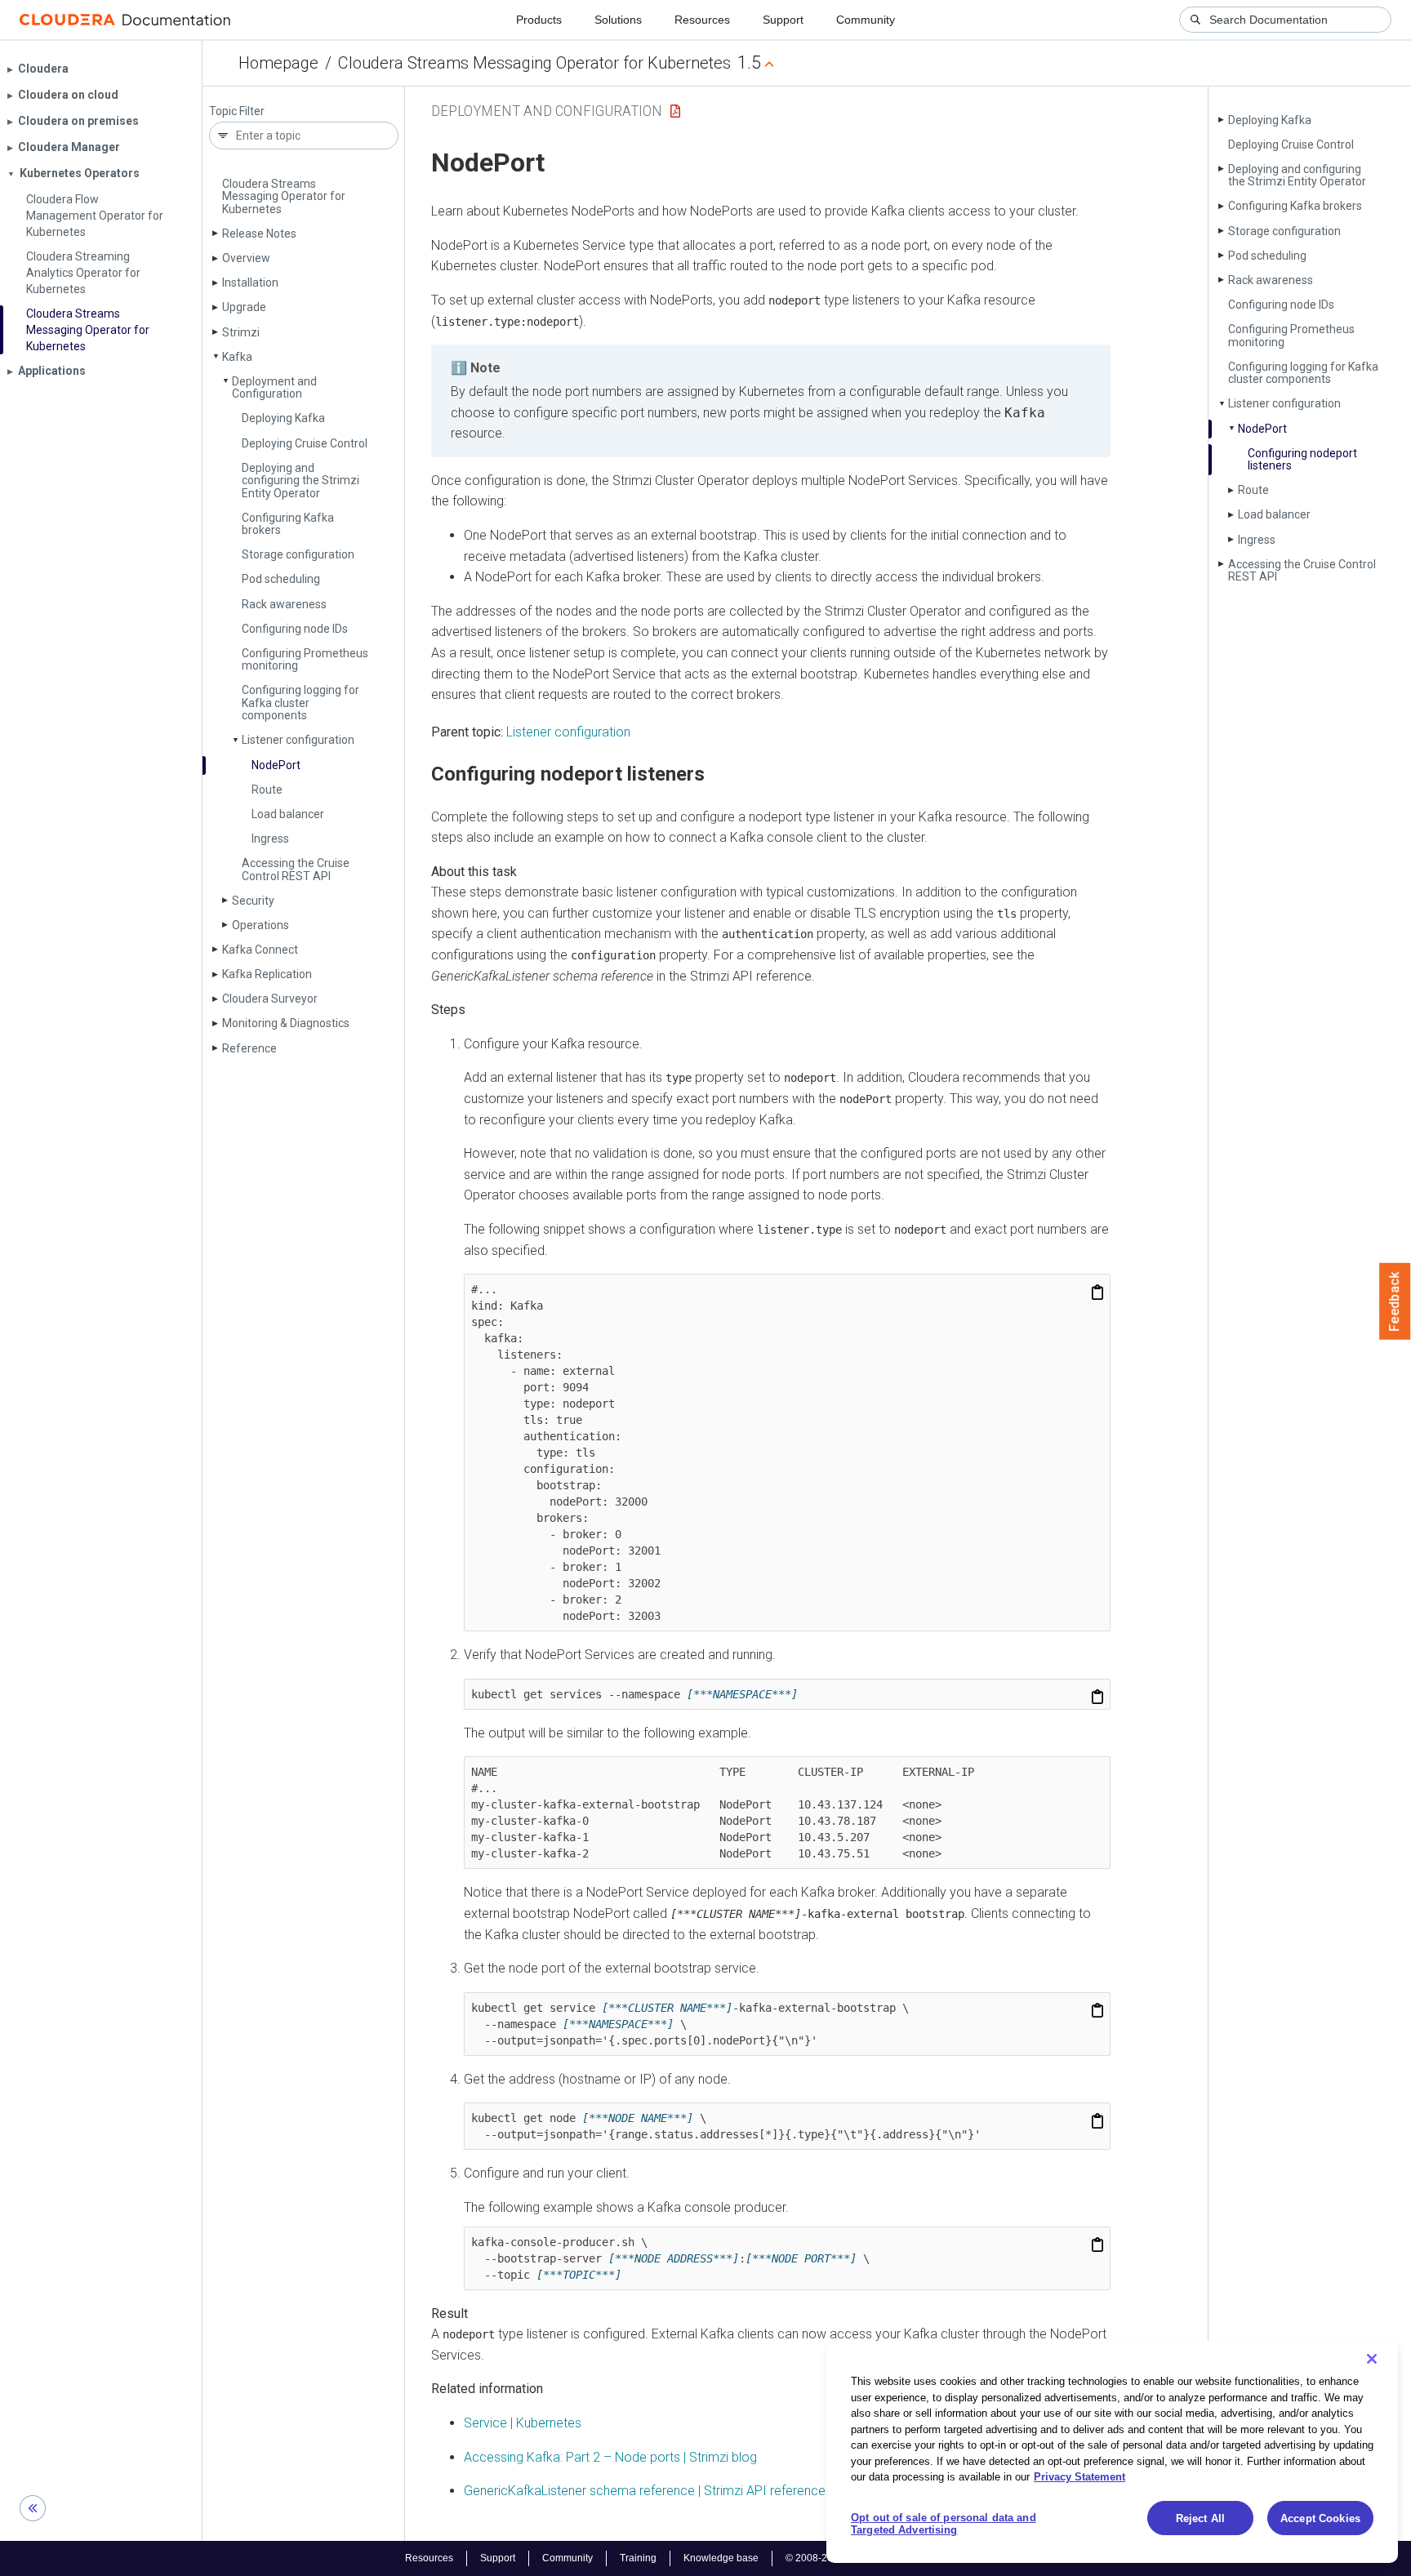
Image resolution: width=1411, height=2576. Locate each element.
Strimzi (241, 332)
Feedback (1395, 1301)
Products (539, 20)
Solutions (618, 20)
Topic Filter (237, 111)
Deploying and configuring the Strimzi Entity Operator (300, 480)
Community (866, 20)
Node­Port (276, 765)
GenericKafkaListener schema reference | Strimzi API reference (645, 2491)
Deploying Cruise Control (305, 443)
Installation (250, 283)
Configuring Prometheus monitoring (305, 659)
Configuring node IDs (295, 629)
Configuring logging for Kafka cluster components (300, 703)
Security (253, 901)
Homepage (278, 63)
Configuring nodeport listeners (1302, 459)
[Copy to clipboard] (1097, 1292)
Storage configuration (298, 554)
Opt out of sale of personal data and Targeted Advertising (944, 2524)
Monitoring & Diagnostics (286, 1023)
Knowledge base (721, 2558)
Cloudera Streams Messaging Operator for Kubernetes (534, 63)
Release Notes (259, 234)
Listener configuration (298, 740)
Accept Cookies (1320, 2518)
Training (638, 2558)
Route (267, 790)
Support (783, 20)
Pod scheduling (281, 579)
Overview (246, 258)
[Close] (1372, 2359)
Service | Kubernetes (523, 2423)
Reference (249, 1048)
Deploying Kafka (283, 418)
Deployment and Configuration (274, 387)
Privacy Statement (1079, 2477)
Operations (260, 925)
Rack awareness (284, 604)
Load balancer (288, 814)
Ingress (270, 839)
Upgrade (244, 307)
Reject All (1200, 2518)
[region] (1112, 2452)
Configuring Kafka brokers (288, 524)
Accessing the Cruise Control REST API (296, 869)
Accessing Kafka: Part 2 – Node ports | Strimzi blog (610, 2457)
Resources (702, 20)
